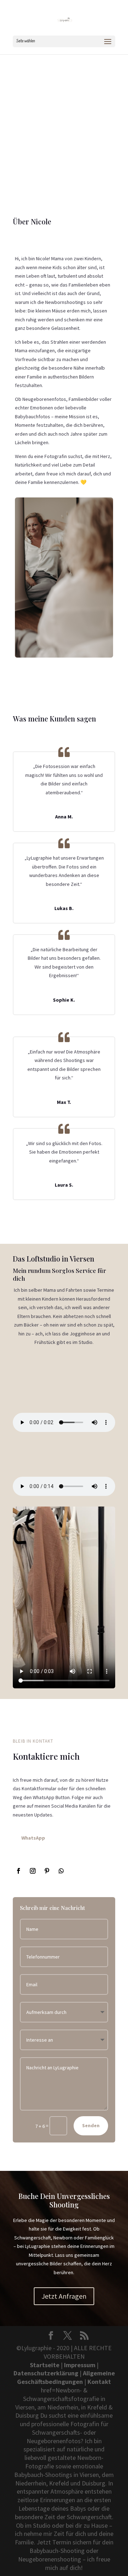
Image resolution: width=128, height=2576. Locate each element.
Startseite (45, 2365)
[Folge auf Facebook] (18, 1871)
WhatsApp (33, 1838)
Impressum (80, 2365)
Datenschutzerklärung (46, 2373)
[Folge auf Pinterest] (47, 1871)
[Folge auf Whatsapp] (61, 1871)
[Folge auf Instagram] (33, 1871)
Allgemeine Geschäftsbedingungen (66, 2377)
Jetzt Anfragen (64, 2296)
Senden (91, 2125)
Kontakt (99, 2382)
